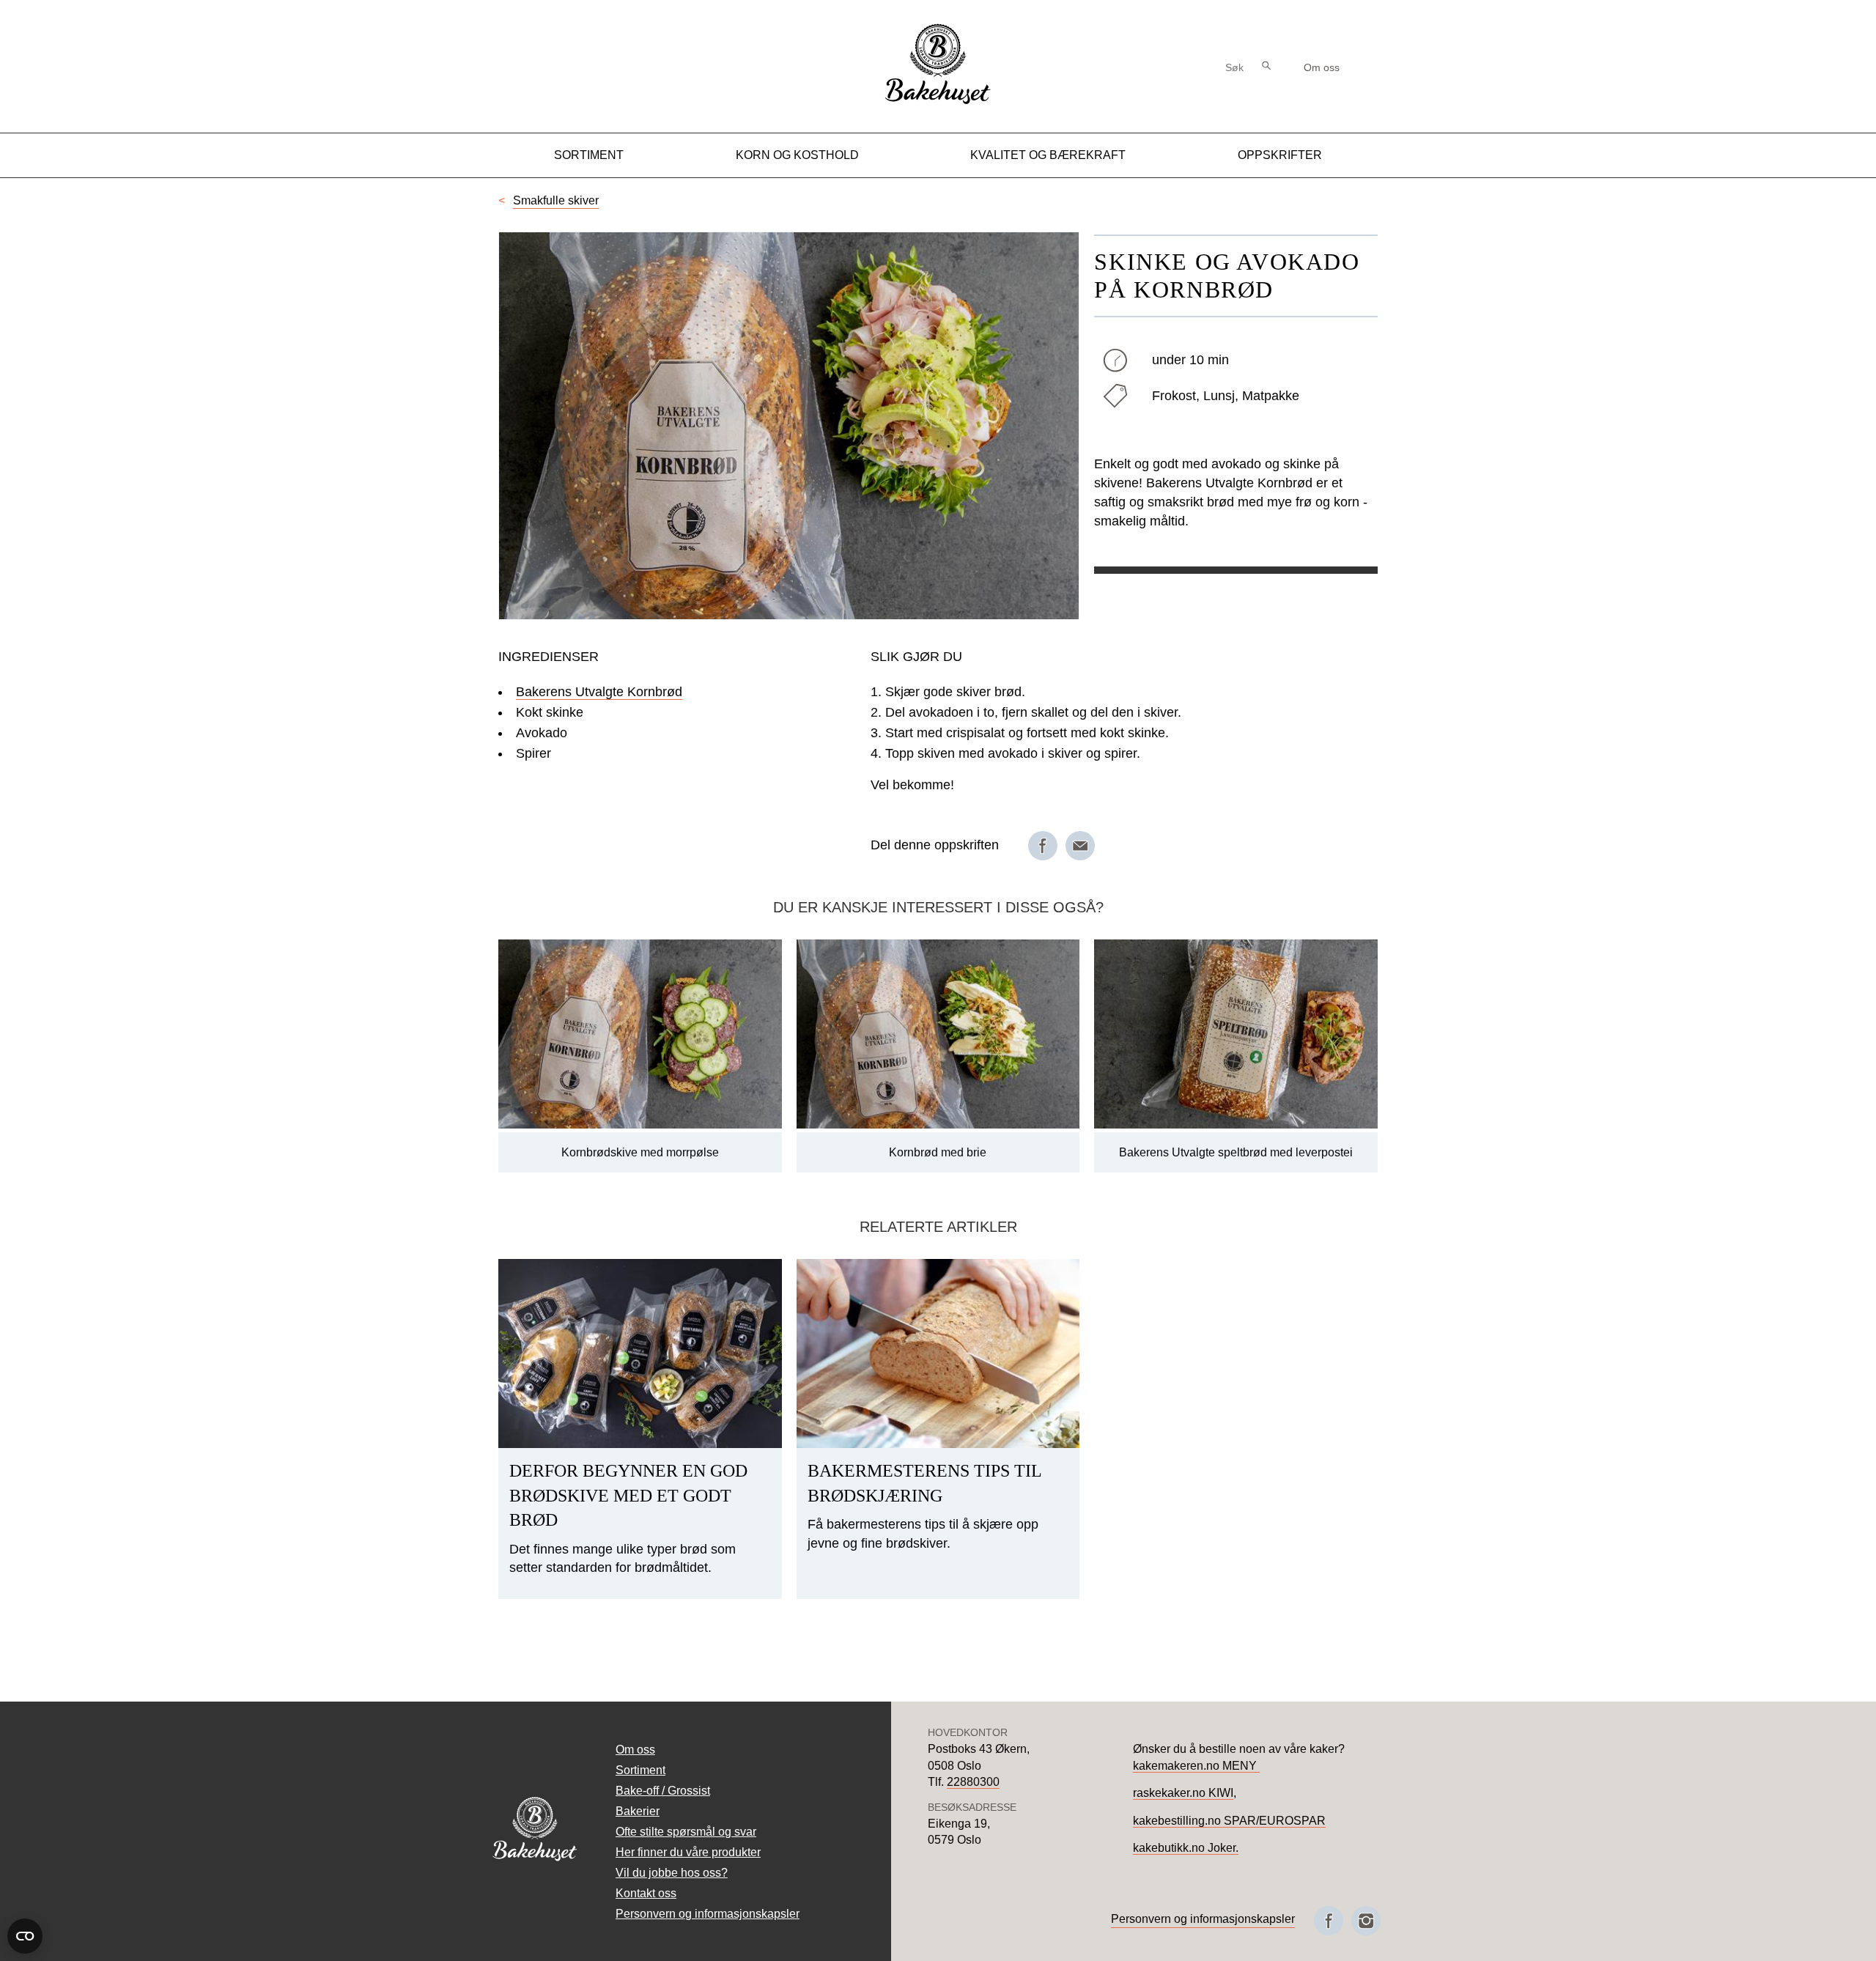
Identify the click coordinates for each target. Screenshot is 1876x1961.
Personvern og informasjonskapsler (708, 1914)
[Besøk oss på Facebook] (1329, 1921)
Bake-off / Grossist (663, 1791)
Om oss (1322, 67)
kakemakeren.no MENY (1196, 1766)
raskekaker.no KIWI (1183, 1793)
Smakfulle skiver (556, 200)
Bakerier (638, 1811)
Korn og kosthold (797, 155)
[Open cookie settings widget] (25, 1936)
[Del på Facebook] (1043, 846)
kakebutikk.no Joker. (1186, 1848)
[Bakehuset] (938, 102)
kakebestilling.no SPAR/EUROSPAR (1229, 1821)
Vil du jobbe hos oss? (672, 1873)
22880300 (973, 1782)
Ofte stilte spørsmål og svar (686, 1832)
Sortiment (589, 155)
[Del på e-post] (1080, 846)
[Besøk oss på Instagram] (1366, 1921)
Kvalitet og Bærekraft (1048, 155)
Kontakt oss (646, 1893)
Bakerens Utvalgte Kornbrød (599, 692)
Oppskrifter (1280, 155)
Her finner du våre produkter (688, 1852)
